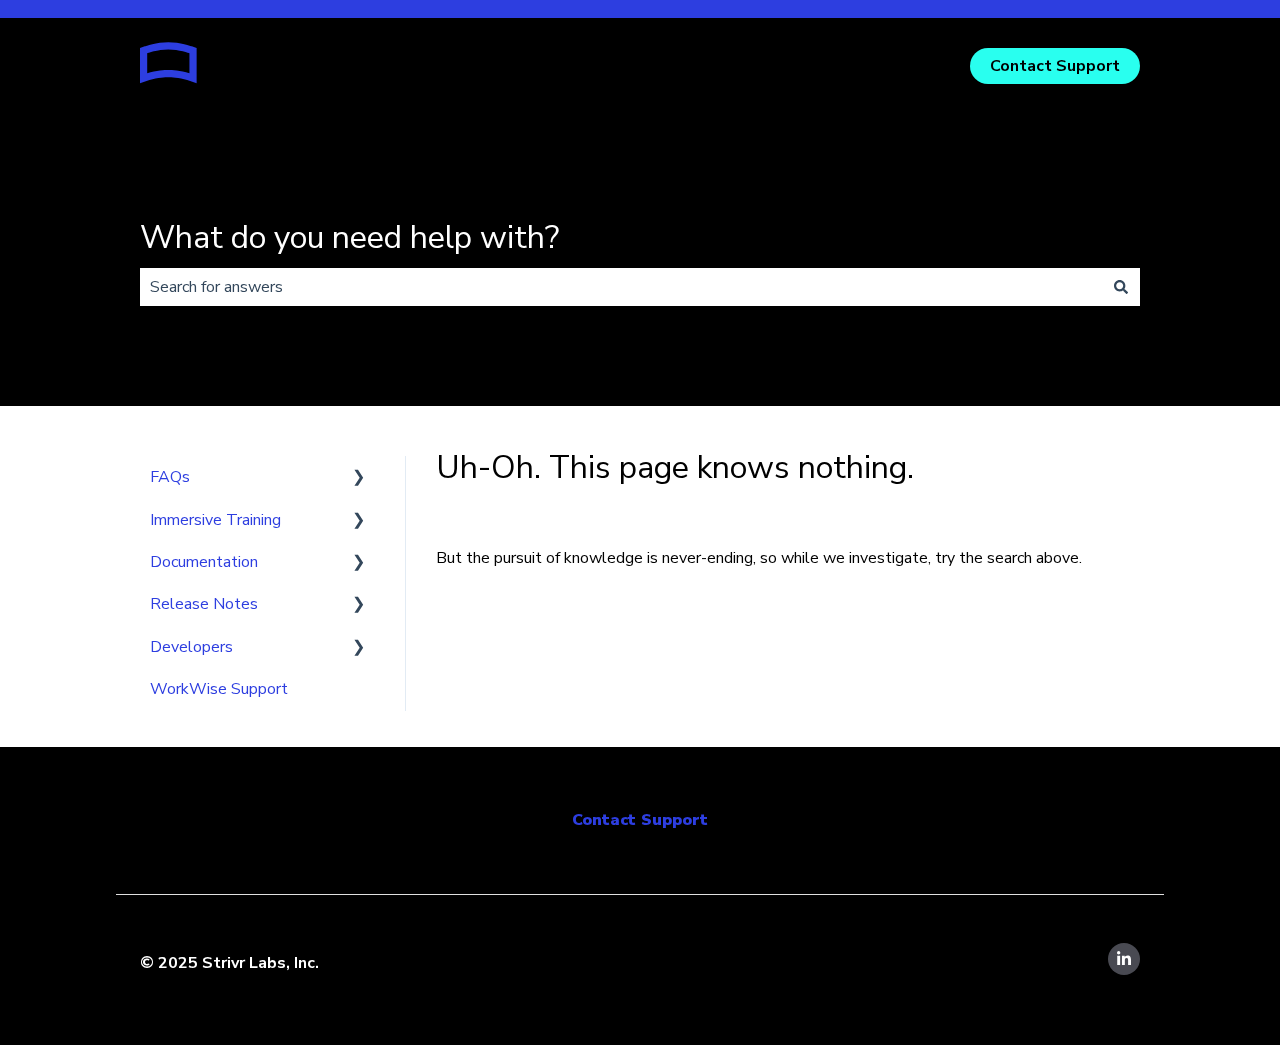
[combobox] (621, 287)
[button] (359, 478)
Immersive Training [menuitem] (215, 520)
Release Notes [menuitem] (204, 604)
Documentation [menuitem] (204, 562)
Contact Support (1055, 66)
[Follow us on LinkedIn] (1124, 959)
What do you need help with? (349, 237)
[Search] (1121, 287)
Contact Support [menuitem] (640, 820)
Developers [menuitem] (191, 647)
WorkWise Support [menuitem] (219, 689)
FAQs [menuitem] (170, 477)
